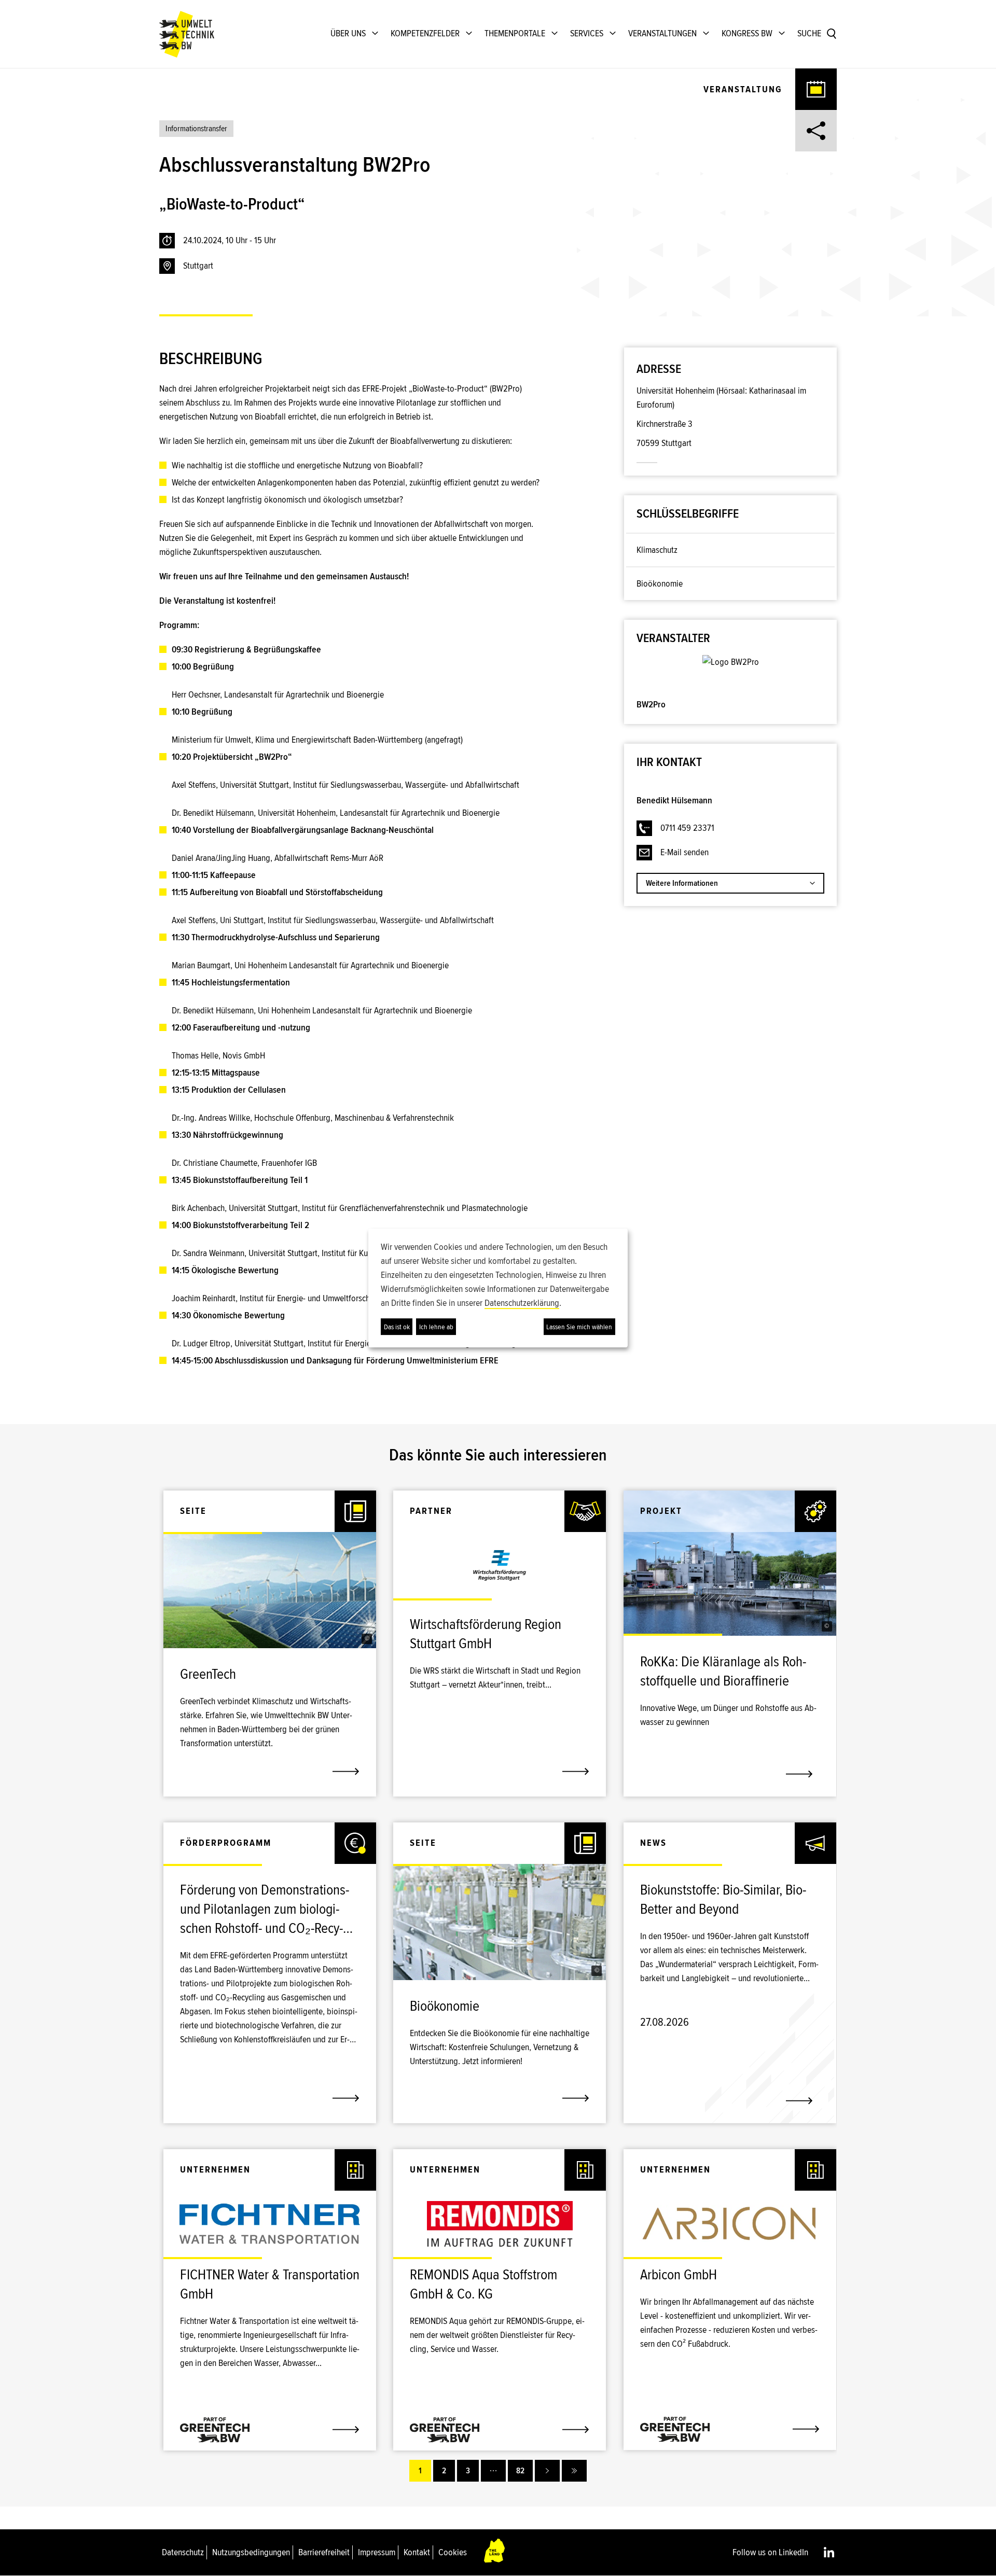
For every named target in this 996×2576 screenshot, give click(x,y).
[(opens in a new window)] (731, 663)
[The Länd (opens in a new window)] (495, 2552)
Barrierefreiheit (324, 2552)
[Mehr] (493, 2471)
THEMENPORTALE (515, 33)
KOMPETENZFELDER (425, 33)
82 (520, 2471)
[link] (270, 1680)
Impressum (377, 2552)
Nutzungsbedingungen (251, 2552)
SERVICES (587, 33)
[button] (367, 1639)
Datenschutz (183, 2552)
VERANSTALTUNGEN (662, 33)
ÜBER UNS (348, 33)
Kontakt (417, 2552)
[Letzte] (574, 2471)
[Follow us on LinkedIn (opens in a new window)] (829, 2552)
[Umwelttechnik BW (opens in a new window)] (187, 34)
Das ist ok (397, 1327)
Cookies (453, 2552)
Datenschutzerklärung (522, 1303)
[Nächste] (547, 2471)
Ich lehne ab (436, 1327)
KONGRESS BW (747, 33)
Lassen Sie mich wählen (579, 1327)
